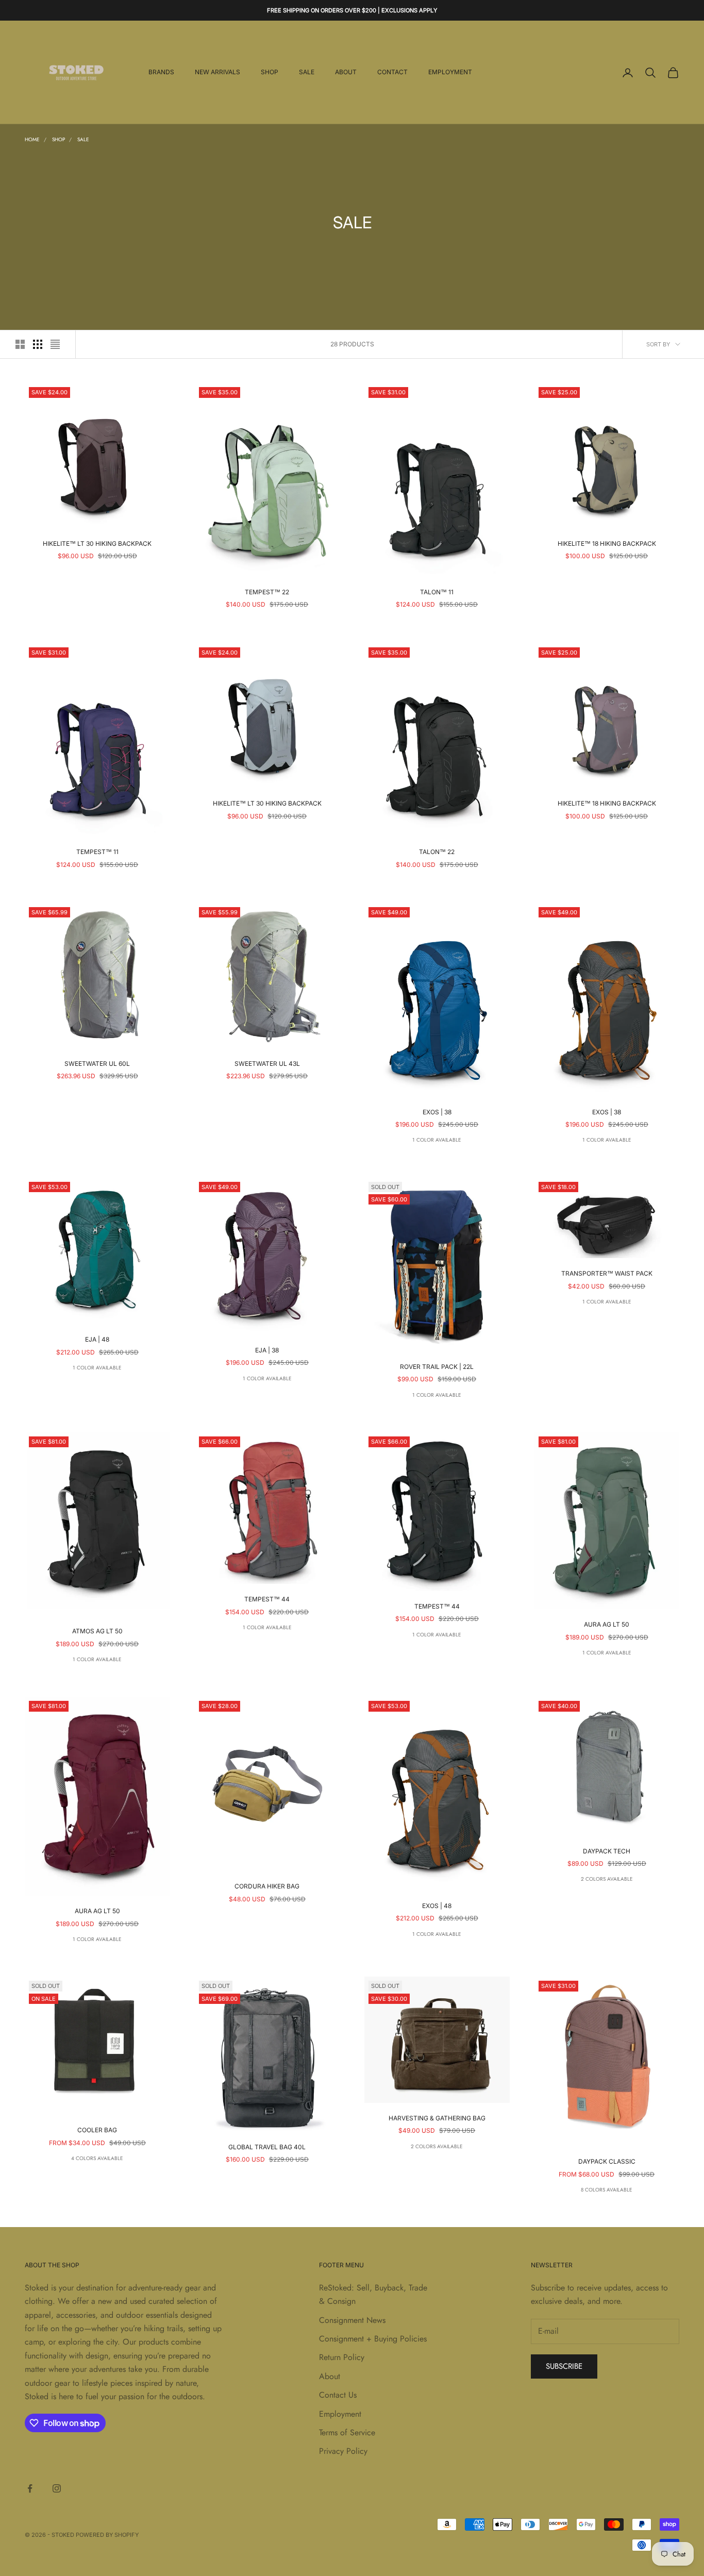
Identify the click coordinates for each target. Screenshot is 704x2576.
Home (32, 139)
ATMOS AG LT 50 (97, 1631)
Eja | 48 (97, 1339)
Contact (392, 72)
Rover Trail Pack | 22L (437, 1367)
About (346, 72)
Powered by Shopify (107, 2535)
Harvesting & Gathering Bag (437, 2118)
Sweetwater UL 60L (97, 1064)
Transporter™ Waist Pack (607, 1273)
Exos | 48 (437, 1906)
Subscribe (564, 2366)
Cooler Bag (97, 2130)
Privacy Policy (343, 2451)
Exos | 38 (437, 1112)
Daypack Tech (607, 1851)
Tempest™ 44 (267, 1599)
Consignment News (352, 2320)
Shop (270, 72)
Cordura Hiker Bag (267, 1886)
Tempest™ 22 (267, 592)
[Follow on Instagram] (57, 2488)
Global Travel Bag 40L (267, 2147)
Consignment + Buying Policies (373, 2339)
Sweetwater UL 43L (267, 1064)
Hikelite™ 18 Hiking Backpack (607, 543)
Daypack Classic (607, 2161)
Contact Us (338, 2395)
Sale (307, 72)
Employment (450, 72)
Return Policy (342, 2357)
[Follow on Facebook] (30, 2488)
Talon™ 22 (437, 852)
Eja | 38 (267, 1350)
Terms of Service (347, 2432)
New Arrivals (217, 72)
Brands (161, 72)
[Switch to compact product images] (55, 344)
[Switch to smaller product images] (38, 344)
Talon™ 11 (437, 592)
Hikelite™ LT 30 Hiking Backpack (97, 543)
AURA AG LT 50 (607, 1624)
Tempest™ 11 (97, 852)
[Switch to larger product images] (20, 344)
